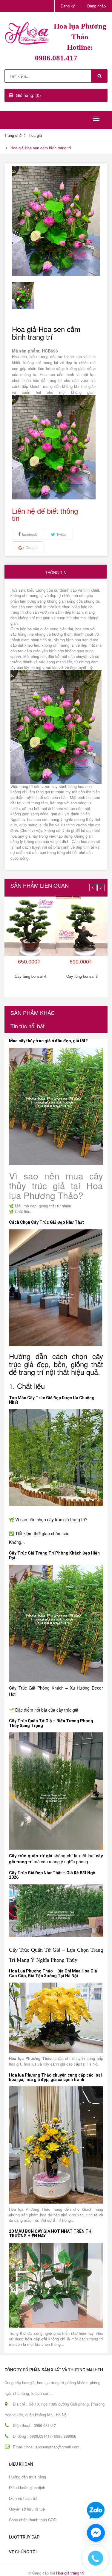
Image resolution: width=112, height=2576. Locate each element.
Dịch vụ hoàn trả (23, 2498)
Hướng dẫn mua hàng (27, 2477)
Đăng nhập (96, 6)
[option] (23, 296)
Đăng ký (68, 6)
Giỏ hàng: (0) (28, 95)
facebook (30, 534)
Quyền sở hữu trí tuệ (27, 2509)
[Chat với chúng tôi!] (96, 2533)
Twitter (62, 534)
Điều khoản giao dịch (27, 2488)
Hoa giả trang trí (70, 2573)
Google (32, 547)
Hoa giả (35, 135)
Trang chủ (13, 135)
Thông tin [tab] (56, 572)
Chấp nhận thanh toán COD (33, 2520)
